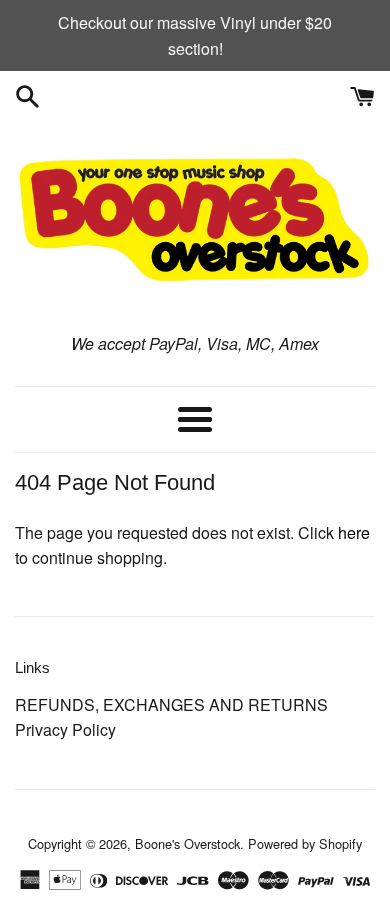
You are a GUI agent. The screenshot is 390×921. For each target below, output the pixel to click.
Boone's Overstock (187, 843)
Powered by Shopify (305, 843)
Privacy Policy (65, 729)
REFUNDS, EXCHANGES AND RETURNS (171, 704)
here (354, 532)
